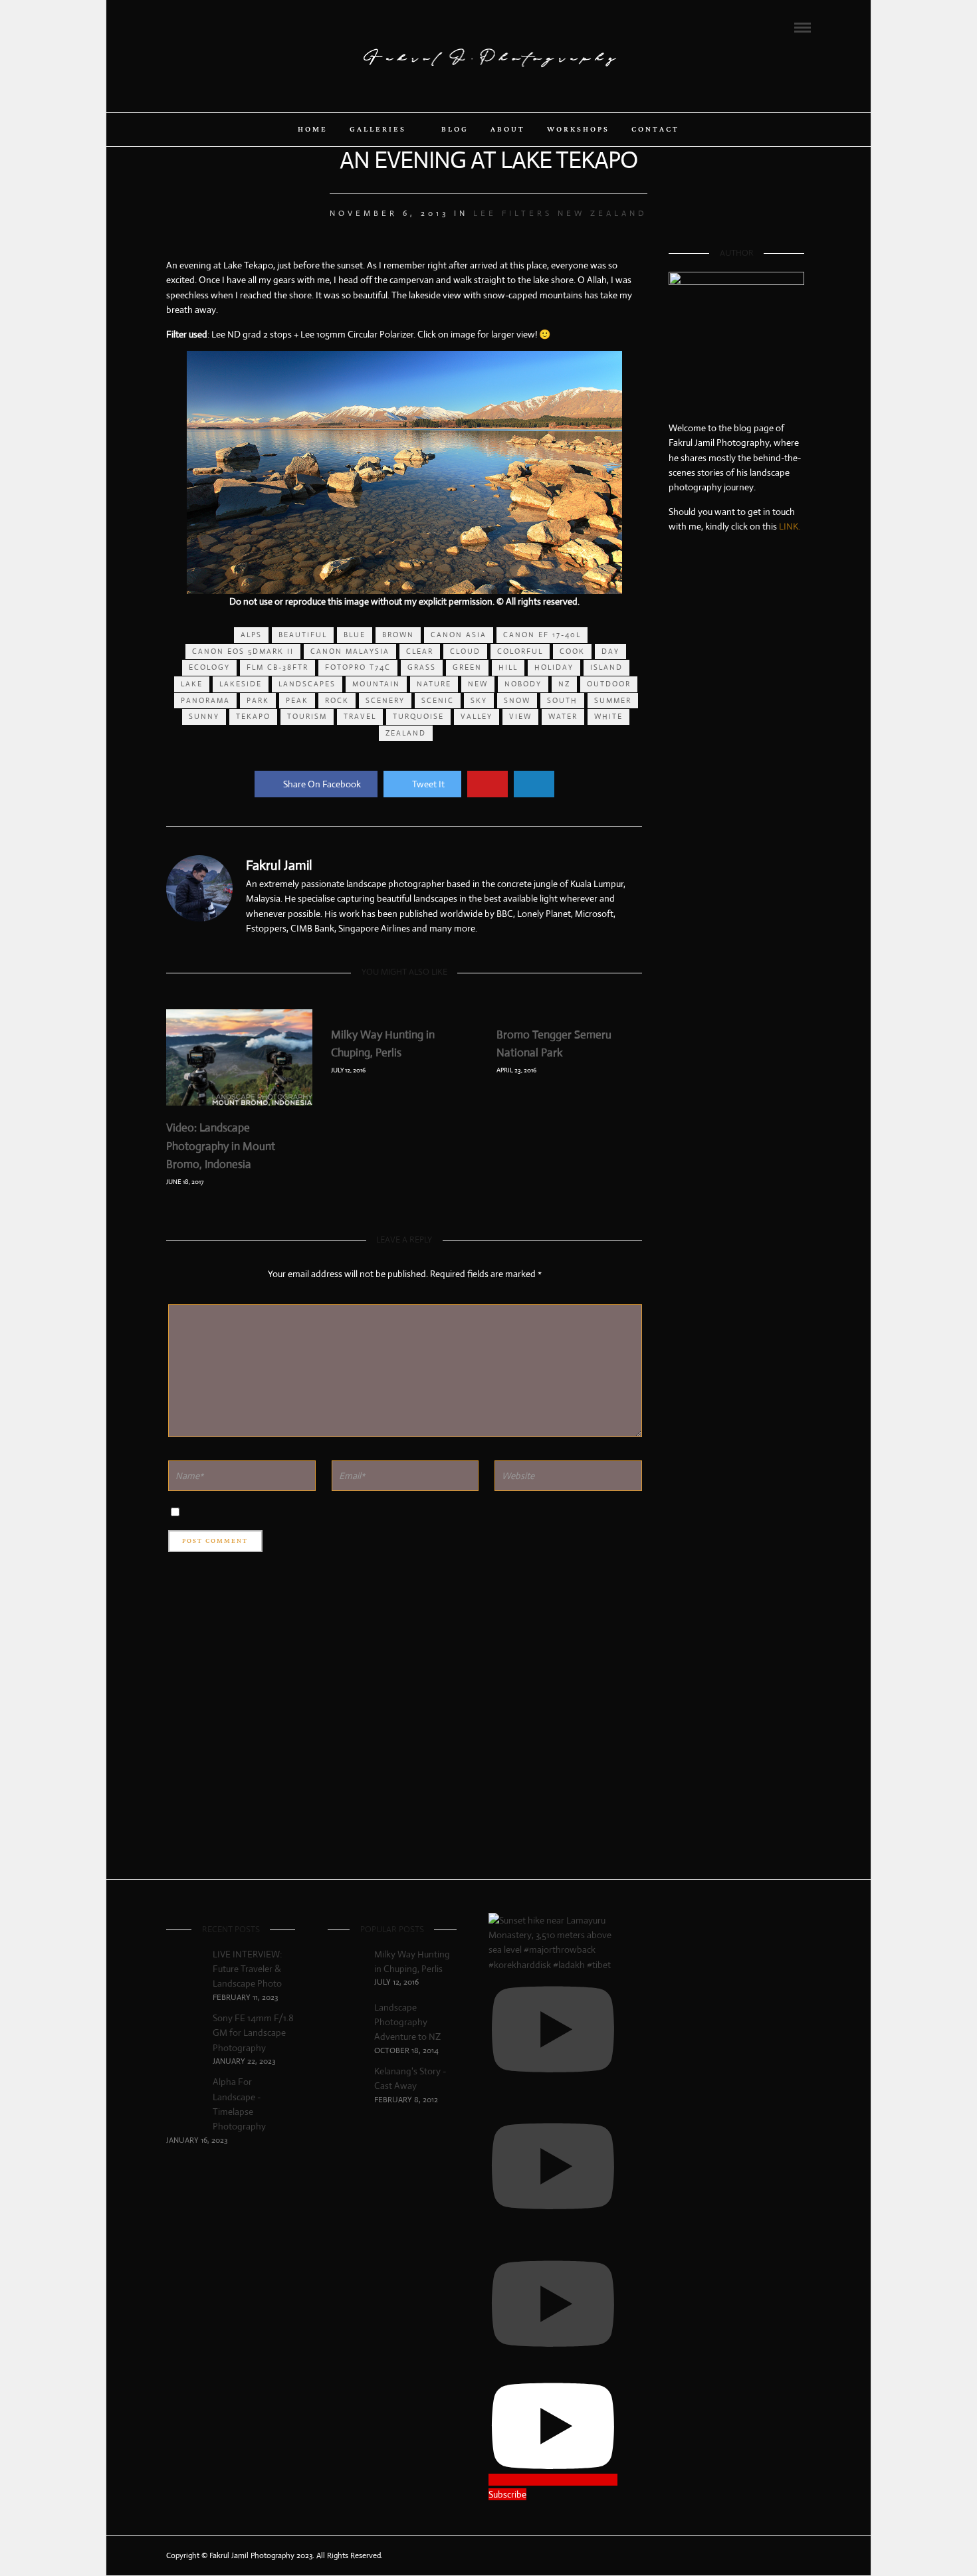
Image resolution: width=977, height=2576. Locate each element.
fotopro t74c (358, 667)
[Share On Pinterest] (488, 784)
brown (398, 635)
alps (251, 635)
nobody (523, 684)
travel (360, 716)
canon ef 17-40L (542, 635)
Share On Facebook (322, 784)
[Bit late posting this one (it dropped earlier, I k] (691, 1592)
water (563, 716)
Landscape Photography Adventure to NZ (407, 2022)
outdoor (609, 684)
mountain (376, 684)
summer (613, 700)
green (467, 667)
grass (422, 667)
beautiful (303, 635)
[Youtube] (207, 27)
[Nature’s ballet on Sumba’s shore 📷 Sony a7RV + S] (736, 1264)
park (258, 700)
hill (508, 667)
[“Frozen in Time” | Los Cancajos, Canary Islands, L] (691, 863)
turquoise (418, 716)
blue (355, 635)
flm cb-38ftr (277, 667)
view (520, 716)
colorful (520, 651)
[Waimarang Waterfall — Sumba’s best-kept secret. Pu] (782, 1286)
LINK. (790, 526)
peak (297, 700)
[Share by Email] (534, 784)
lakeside (241, 684)
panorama (205, 700)
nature (434, 684)
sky (479, 700)
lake (192, 684)
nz (564, 684)
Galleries (378, 130)
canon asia (459, 635)
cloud (465, 651)
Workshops (578, 130)
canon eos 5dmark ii (243, 651)
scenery (385, 700)
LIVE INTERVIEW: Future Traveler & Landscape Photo (247, 1969)
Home (313, 130)
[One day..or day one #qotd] (736, 602)
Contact (655, 130)
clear (420, 651)
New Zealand (602, 213)
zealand (406, 733)
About (508, 130)
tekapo (253, 716)
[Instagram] (225, 27)
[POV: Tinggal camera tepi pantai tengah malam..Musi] (782, 1621)
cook (572, 651)
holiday (554, 667)
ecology (209, 667)
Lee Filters (513, 213)
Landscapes (307, 684)
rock (337, 700)
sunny (204, 716)
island (606, 667)
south (562, 700)
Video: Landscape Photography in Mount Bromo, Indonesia (221, 1146)
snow (517, 700)
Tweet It (428, 784)
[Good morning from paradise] (782, 610)
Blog (455, 130)
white (608, 716)
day (610, 651)
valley (477, 716)
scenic (438, 700)
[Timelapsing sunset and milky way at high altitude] (691, 1264)
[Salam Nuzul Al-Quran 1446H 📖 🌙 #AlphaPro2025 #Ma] (736, 1510)
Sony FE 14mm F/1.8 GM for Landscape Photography (253, 2033)
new (478, 684)
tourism (307, 716)
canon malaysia (350, 651)
